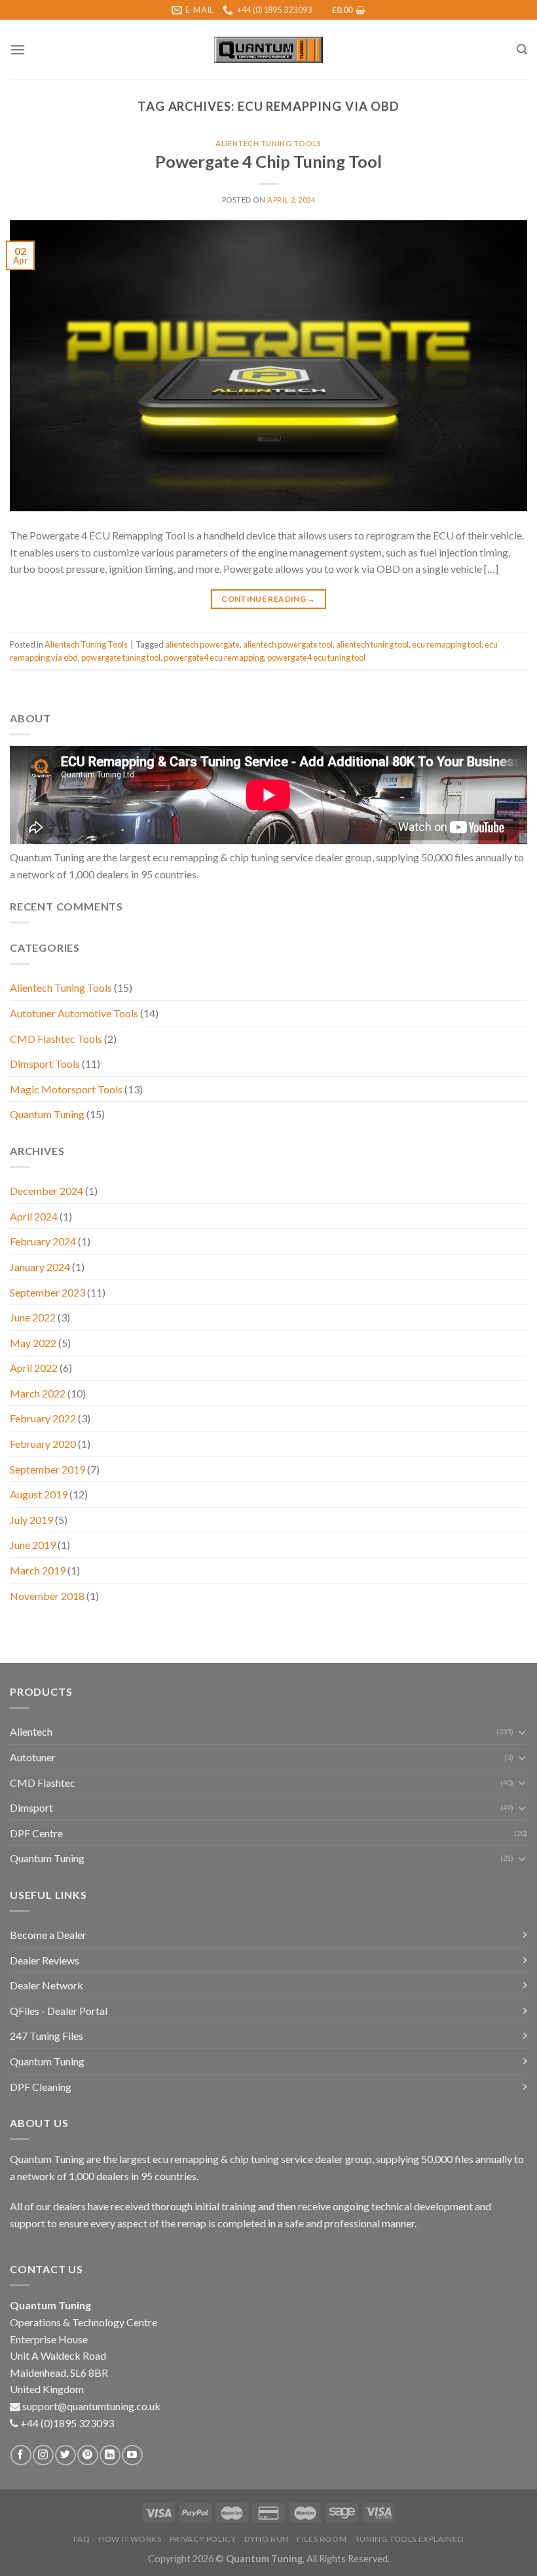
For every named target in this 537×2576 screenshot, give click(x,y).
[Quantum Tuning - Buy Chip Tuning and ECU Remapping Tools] (268, 50)
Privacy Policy (203, 2539)
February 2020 (43, 1444)
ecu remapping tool (447, 644)
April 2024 (34, 1216)
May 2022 (33, 1343)
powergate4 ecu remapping (214, 657)
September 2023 (47, 1292)
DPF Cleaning (41, 2087)
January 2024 (40, 1267)
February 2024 (43, 1241)
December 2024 (46, 1191)
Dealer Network (46, 1985)
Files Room (322, 2539)
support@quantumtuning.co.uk (91, 2406)
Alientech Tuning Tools (268, 143)
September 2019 (47, 1469)
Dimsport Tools (45, 1064)
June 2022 (33, 1317)
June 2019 (33, 1545)
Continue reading (268, 599)
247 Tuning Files (46, 2036)
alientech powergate (202, 644)
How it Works (130, 2539)
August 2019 (39, 1494)
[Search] (522, 49)
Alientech (31, 1731)
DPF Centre (36, 1833)
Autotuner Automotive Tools (74, 1013)
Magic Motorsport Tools (66, 1089)
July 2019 (31, 1520)
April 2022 (34, 1368)
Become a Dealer (48, 1935)
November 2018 (47, 1596)
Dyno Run (267, 2539)
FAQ (82, 2539)
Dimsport (31, 1807)
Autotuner (33, 1757)
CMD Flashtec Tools (56, 1039)
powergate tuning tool (121, 657)
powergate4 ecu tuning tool (316, 657)
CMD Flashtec (43, 1783)
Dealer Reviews (45, 1960)
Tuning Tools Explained (409, 2539)
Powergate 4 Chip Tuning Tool (268, 161)
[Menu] (18, 49)
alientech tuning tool (372, 644)
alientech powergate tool (288, 644)
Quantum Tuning (47, 1114)
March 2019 (38, 1570)
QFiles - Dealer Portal (59, 2011)
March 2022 (38, 1393)
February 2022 (43, 1418)
